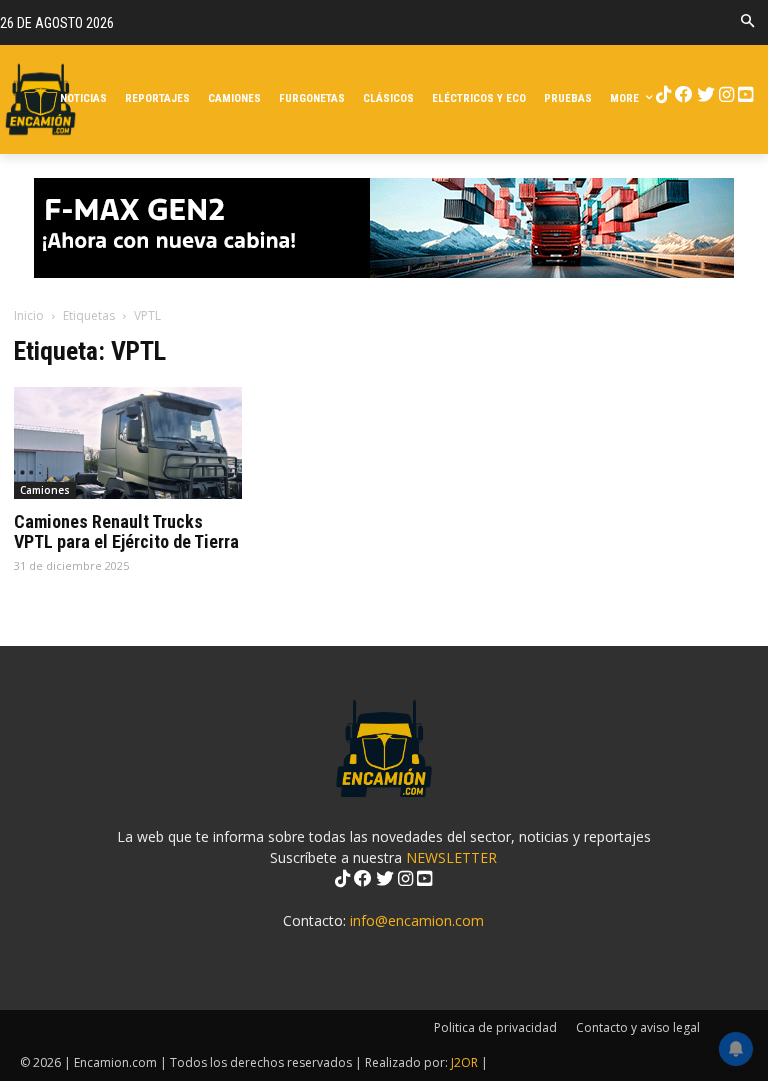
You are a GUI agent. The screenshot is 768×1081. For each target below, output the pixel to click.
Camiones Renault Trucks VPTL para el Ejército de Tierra (126, 531)
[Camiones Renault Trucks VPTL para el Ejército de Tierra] (128, 443)
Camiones (45, 490)
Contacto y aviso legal (638, 1027)
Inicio (29, 315)
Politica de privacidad (495, 1027)
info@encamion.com (417, 920)
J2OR (464, 1062)
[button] (747, 22)
